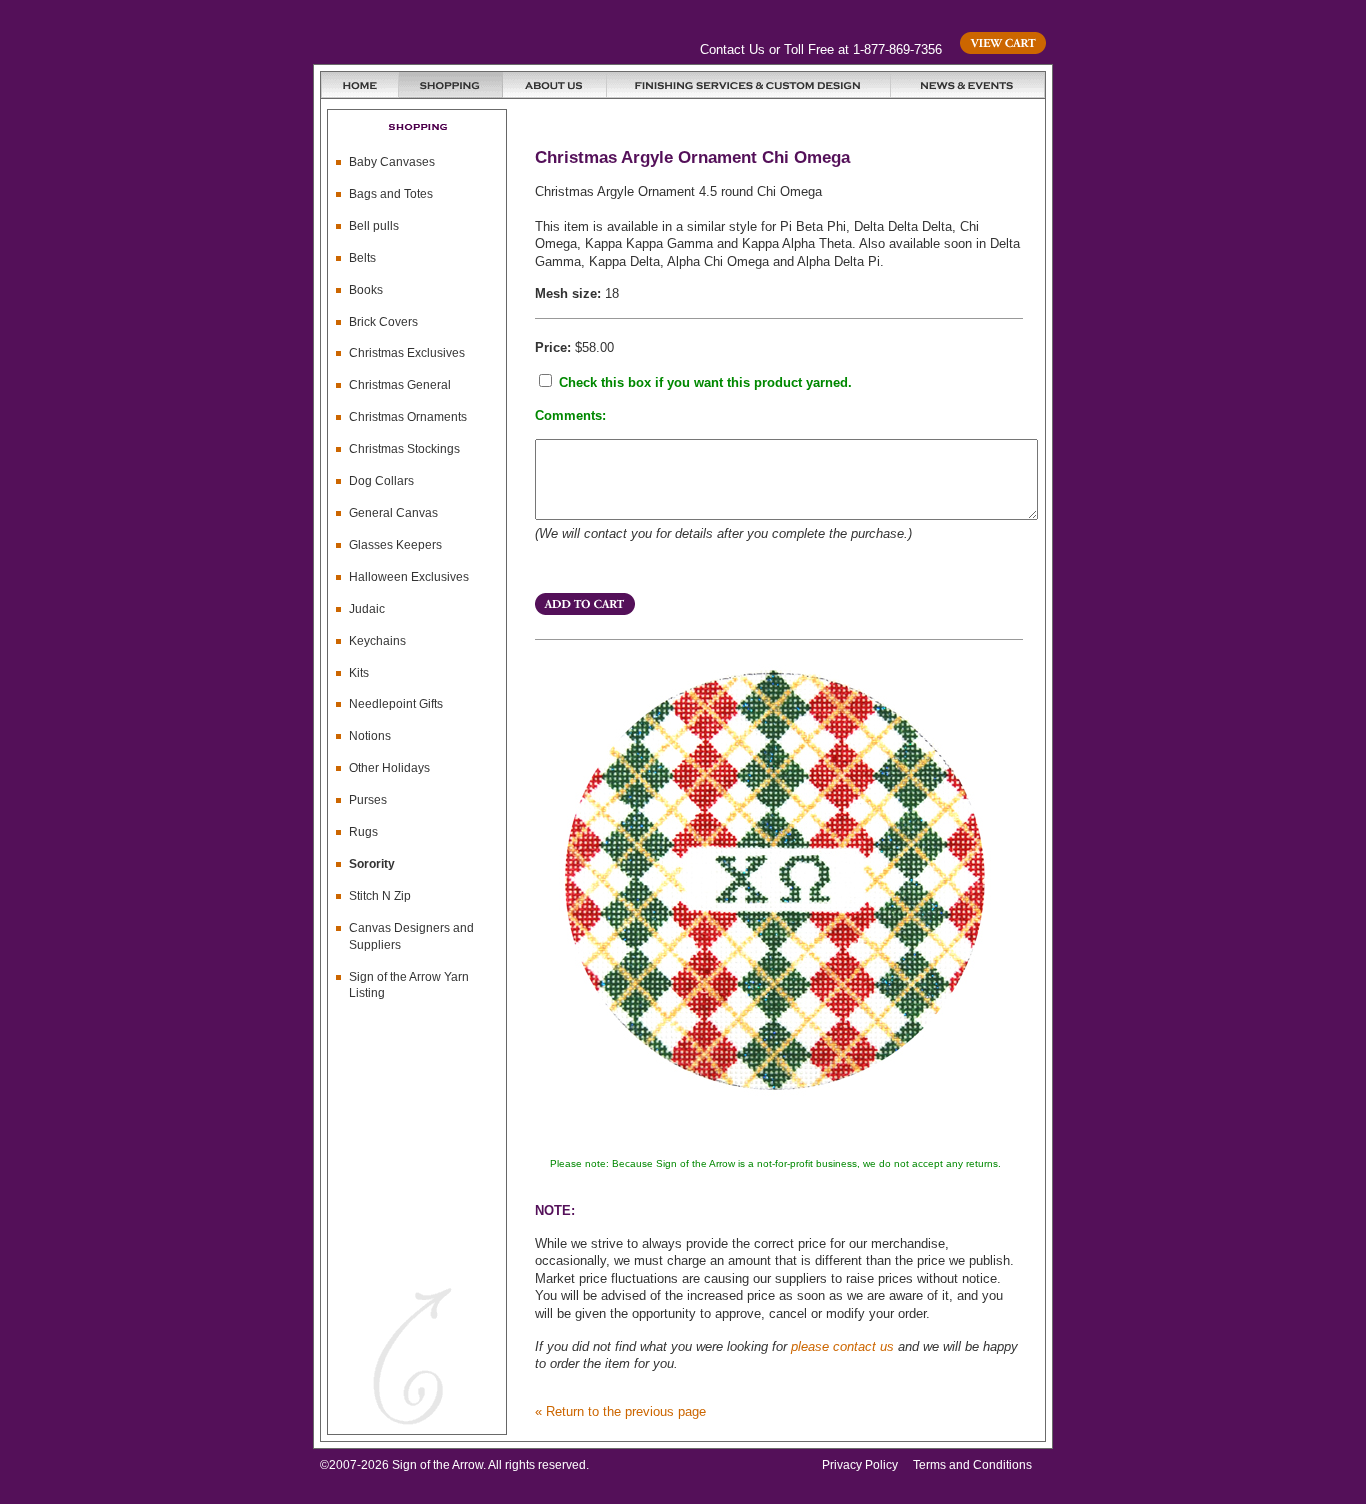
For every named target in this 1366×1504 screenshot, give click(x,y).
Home (360, 85)
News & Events (968, 85)
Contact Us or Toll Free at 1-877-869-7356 (821, 49)
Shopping (451, 85)
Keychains (377, 641)
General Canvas (393, 513)
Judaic (367, 609)
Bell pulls (374, 226)
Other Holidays (389, 768)
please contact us (842, 1346)
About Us (555, 85)
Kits (359, 673)
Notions (370, 736)
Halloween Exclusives (409, 577)
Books (366, 290)
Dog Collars (381, 481)
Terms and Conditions (972, 1465)
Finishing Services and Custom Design (749, 85)
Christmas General (400, 385)
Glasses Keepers (395, 545)
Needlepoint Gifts (396, 704)
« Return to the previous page (620, 1411)
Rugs (363, 832)
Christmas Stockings (404, 449)
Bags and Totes (391, 194)
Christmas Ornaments (408, 417)
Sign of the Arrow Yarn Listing (409, 985)
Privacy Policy (860, 1465)
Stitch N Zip (380, 896)
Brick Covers (383, 322)
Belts (362, 258)
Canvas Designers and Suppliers (411, 936)
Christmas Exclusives (407, 353)
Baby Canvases (392, 162)
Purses (368, 800)
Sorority (372, 864)
